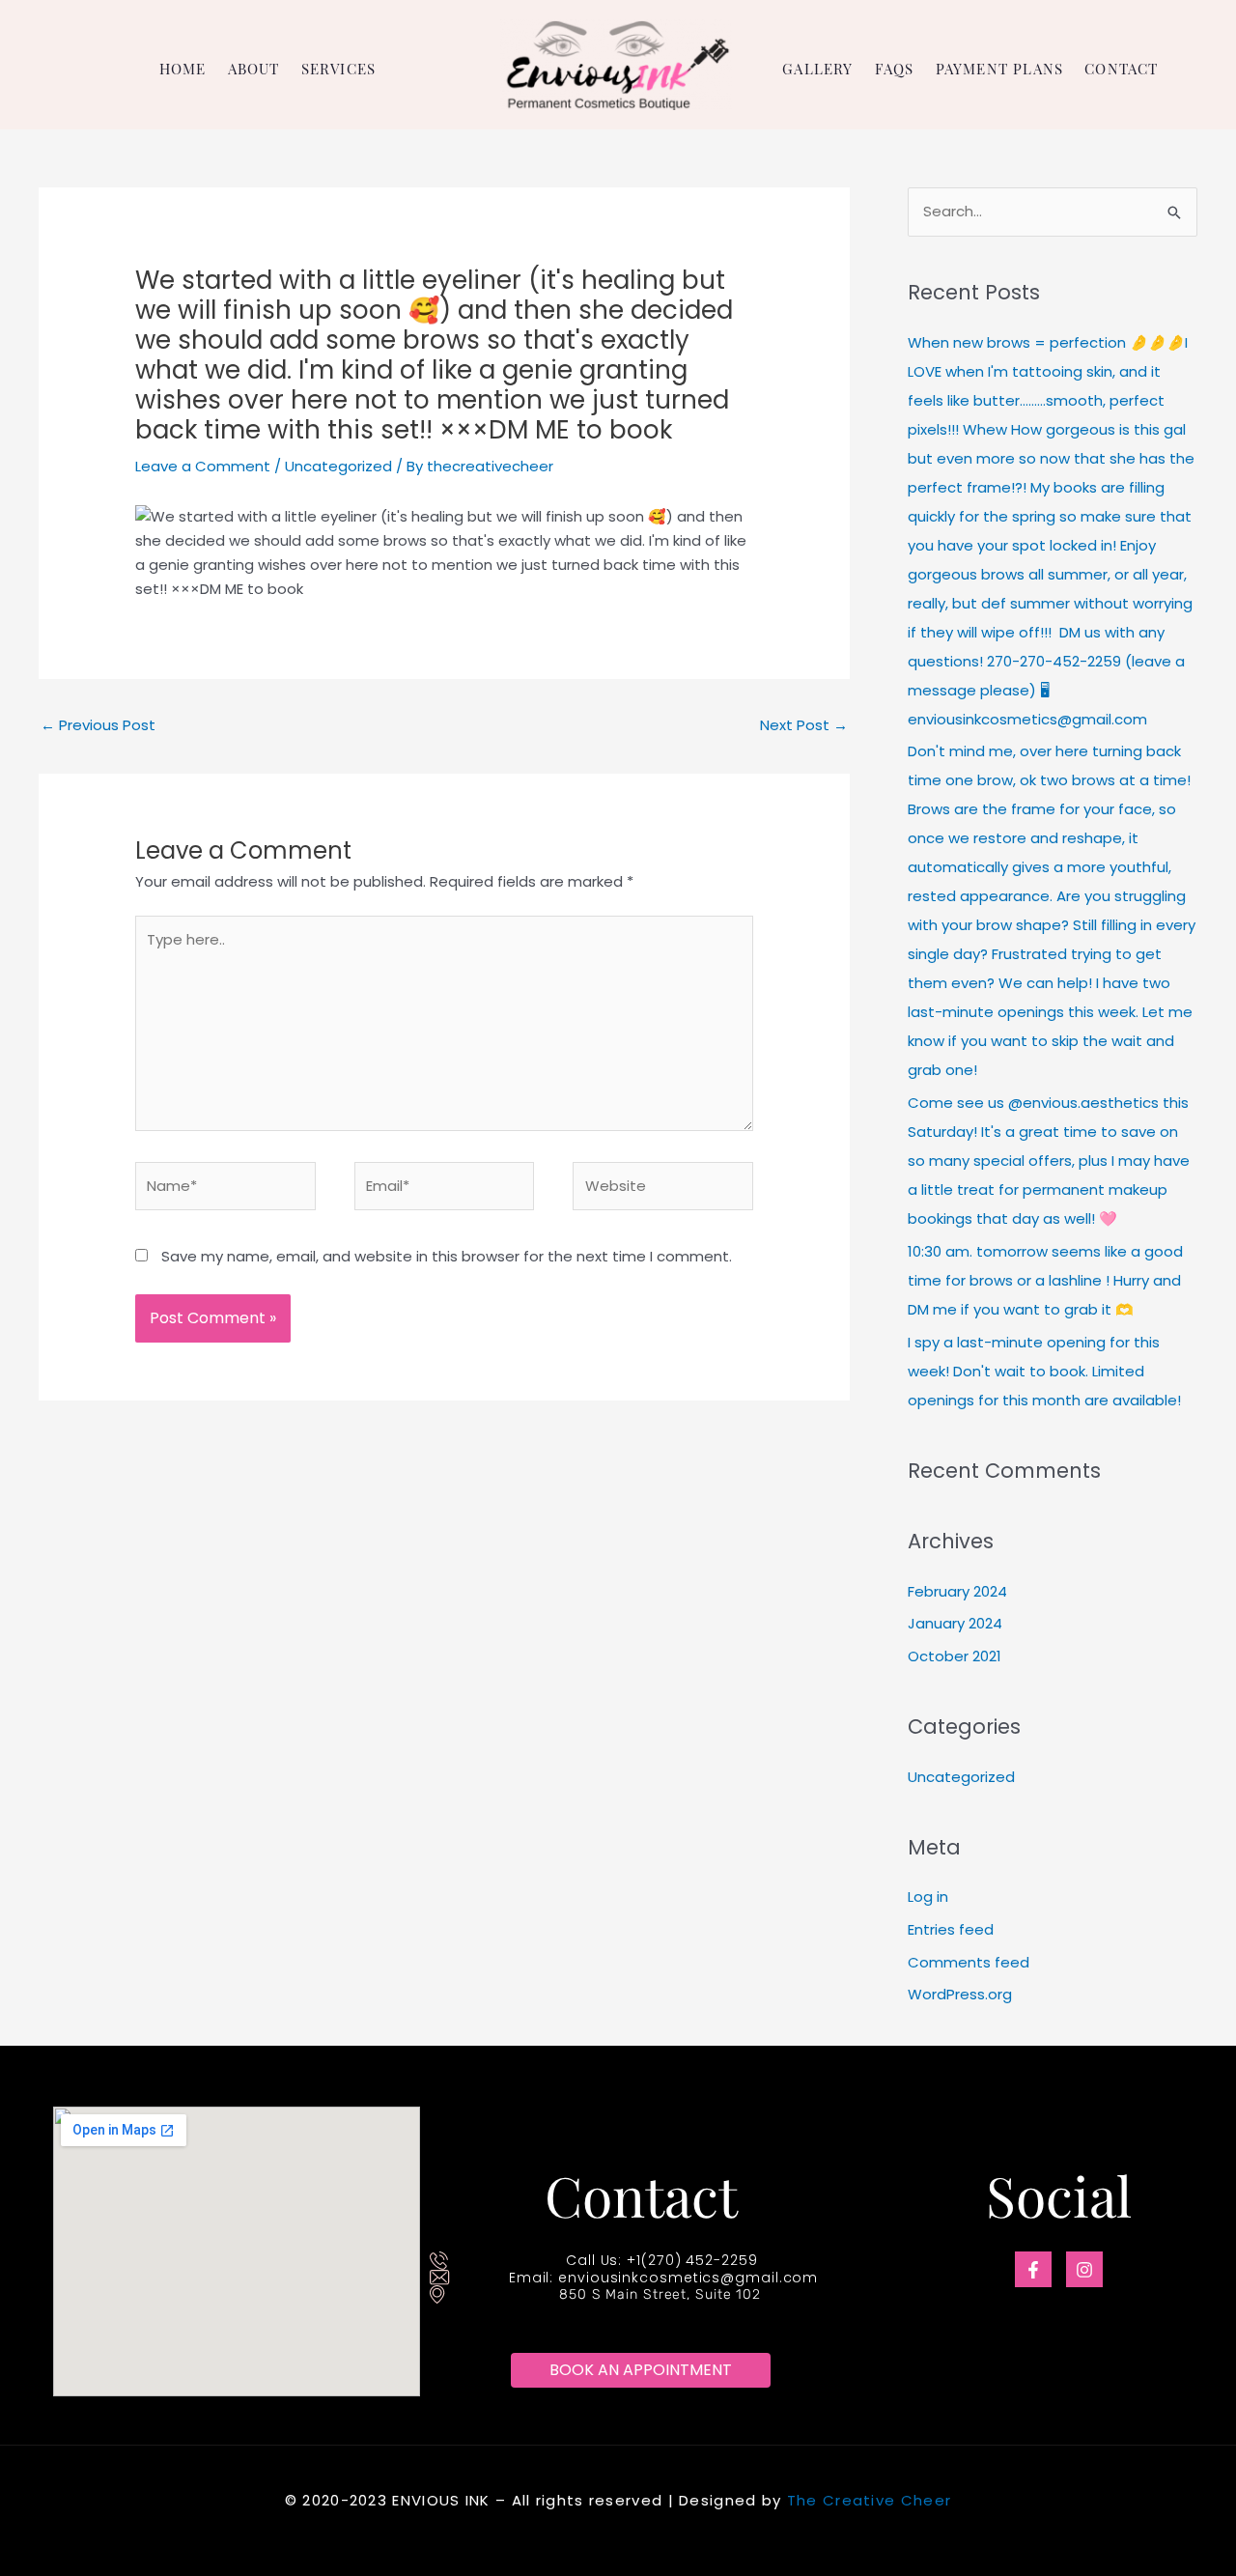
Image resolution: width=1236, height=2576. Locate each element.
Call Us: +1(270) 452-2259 (662, 2260)
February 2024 (957, 1591)
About (254, 69)
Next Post (804, 725)
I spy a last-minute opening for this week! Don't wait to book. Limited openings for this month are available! (1044, 1371)
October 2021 (955, 1656)
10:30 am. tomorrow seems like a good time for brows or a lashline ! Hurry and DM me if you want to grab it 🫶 (1045, 1280)
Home (183, 69)
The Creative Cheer (869, 2500)
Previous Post (98, 725)
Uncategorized (338, 466)
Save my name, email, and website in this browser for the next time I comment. (447, 1256)
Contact (1121, 69)
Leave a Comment (203, 466)
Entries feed (951, 1929)
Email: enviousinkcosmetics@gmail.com (663, 2278)
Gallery (817, 69)
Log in (928, 1897)
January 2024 (955, 1623)
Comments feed (969, 1962)
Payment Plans (1000, 69)
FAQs (895, 69)
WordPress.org (960, 1994)
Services (339, 69)
